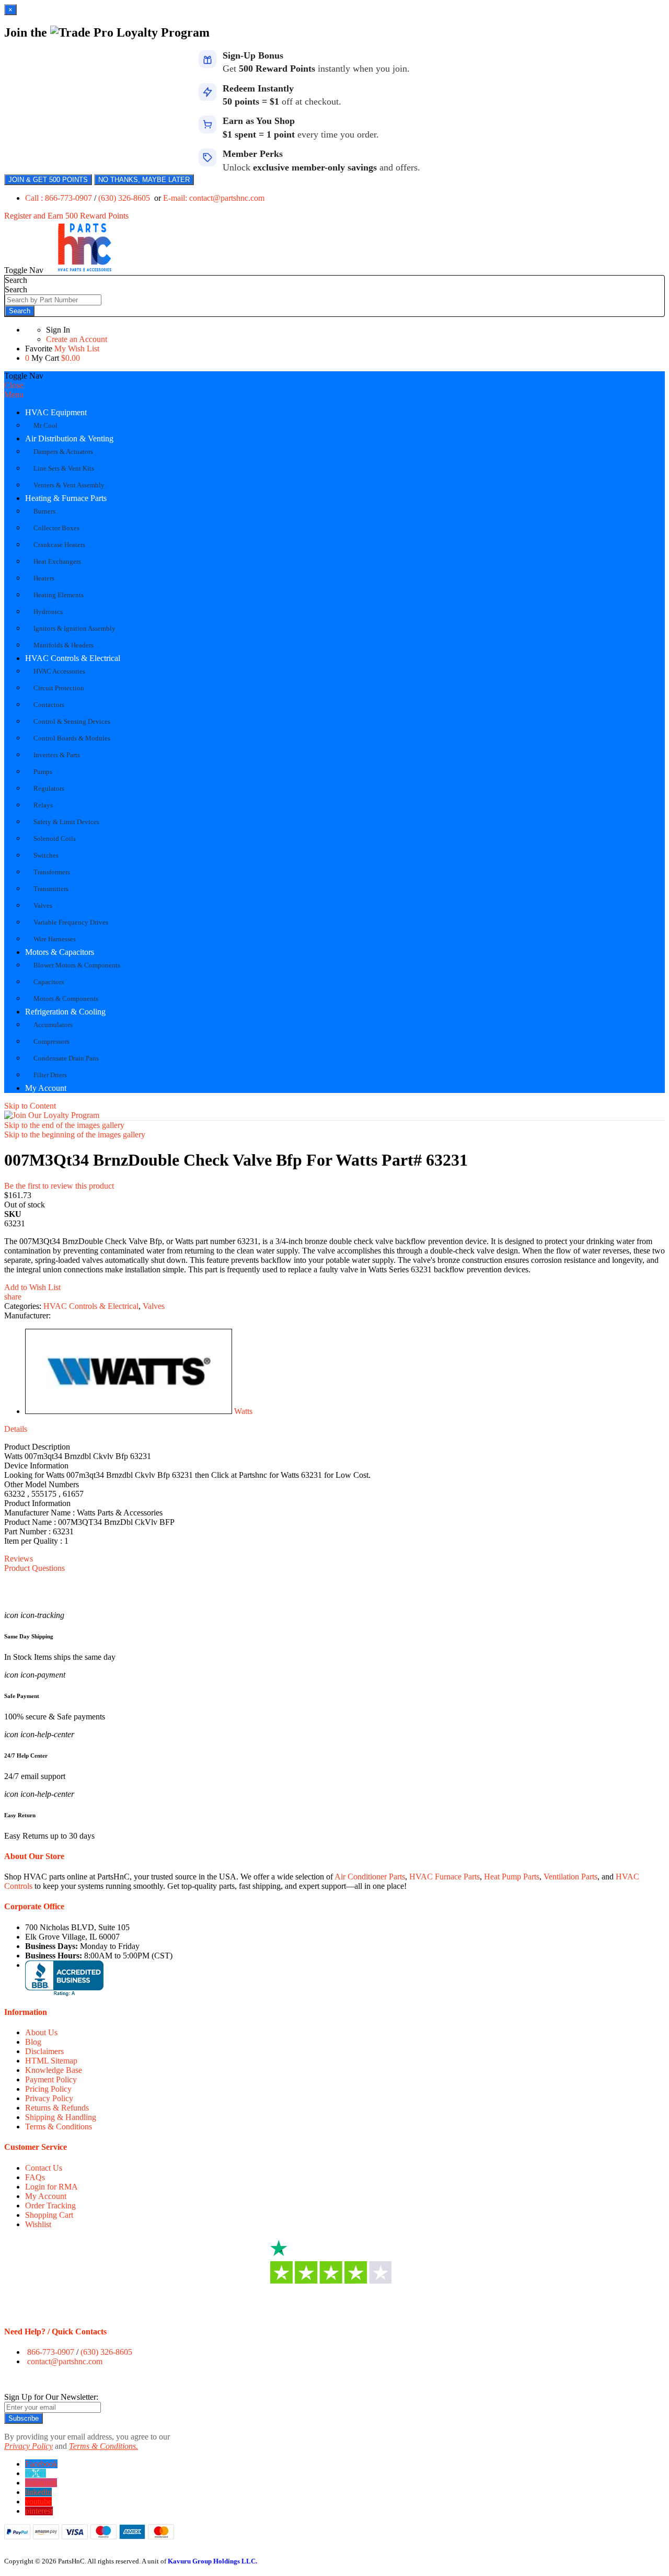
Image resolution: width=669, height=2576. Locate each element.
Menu (14, 395)
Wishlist (38, 2224)
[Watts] (129, 1411)
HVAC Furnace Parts (445, 1877)
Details (16, 1429)
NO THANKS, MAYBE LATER (144, 180)
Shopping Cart (49, 2215)
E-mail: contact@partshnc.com (214, 198)
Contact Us (44, 2168)
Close (14, 385)
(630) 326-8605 (125, 198)
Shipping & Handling (61, 2117)
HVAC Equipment (56, 412)
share (13, 1297)
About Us (41, 2032)
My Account (46, 1088)
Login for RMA (51, 2187)
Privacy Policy (49, 2098)
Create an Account (77, 339)
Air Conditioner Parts (370, 1877)
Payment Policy (51, 2079)
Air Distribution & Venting (69, 438)
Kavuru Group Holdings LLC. (212, 2561)
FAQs (35, 2177)
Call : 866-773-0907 (60, 198)
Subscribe (24, 2418)
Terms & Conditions (59, 2127)
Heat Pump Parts (512, 1877)
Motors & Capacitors (60, 952)
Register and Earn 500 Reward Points (66, 216)
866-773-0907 (51, 2352)
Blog (33, 2042)
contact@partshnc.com (65, 2361)
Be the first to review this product (59, 1186)
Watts (243, 1411)
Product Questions (34, 1568)
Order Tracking (50, 2205)
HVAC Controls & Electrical (73, 658)
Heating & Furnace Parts (66, 498)
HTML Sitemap (51, 2061)
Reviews (19, 1559)
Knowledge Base (54, 2070)
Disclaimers (44, 2051)
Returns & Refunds (57, 2108)
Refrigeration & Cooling (65, 1012)
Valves (154, 1306)
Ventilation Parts (570, 1877)
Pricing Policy (48, 2089)
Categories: (24, 1306)
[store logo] (85, 270)
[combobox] (53, 300)
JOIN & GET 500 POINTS (48, 180)
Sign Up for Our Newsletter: (51, 2397)
